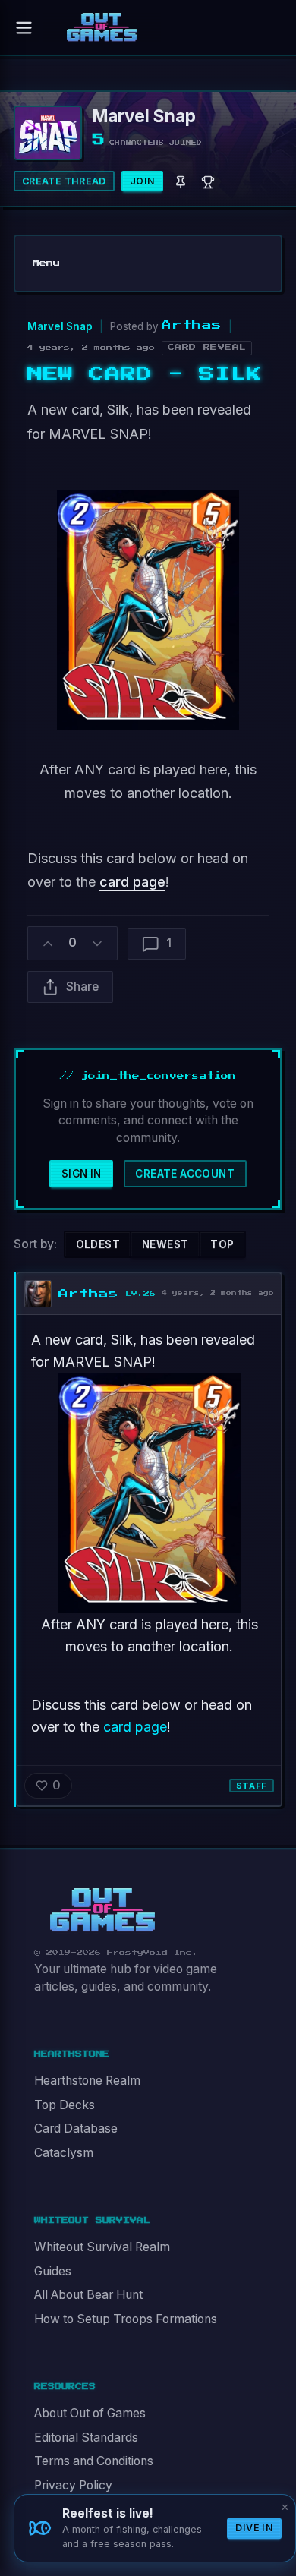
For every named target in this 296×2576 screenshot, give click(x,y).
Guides (53, 2271)
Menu (46, 263)
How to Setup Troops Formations (126, 2319)
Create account (185, 1174)
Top (222, 1244)
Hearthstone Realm (87, 2081)
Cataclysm (64, 2153)
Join (143, 181)
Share (82, 987)
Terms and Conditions (94, 2461)
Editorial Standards (86, 2437)
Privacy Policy (73, 2485)
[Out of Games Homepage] (102, 1910)
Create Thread (64, 181)
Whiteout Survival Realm (102, 2247)
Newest (165, 1244)
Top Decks (65, 2105)
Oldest (98, 1244)
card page (132, 882)
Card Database (76, 2128)
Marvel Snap (60, 326)
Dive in (254, 2528)
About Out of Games (90, 2413)
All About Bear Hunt (88, 2295)
